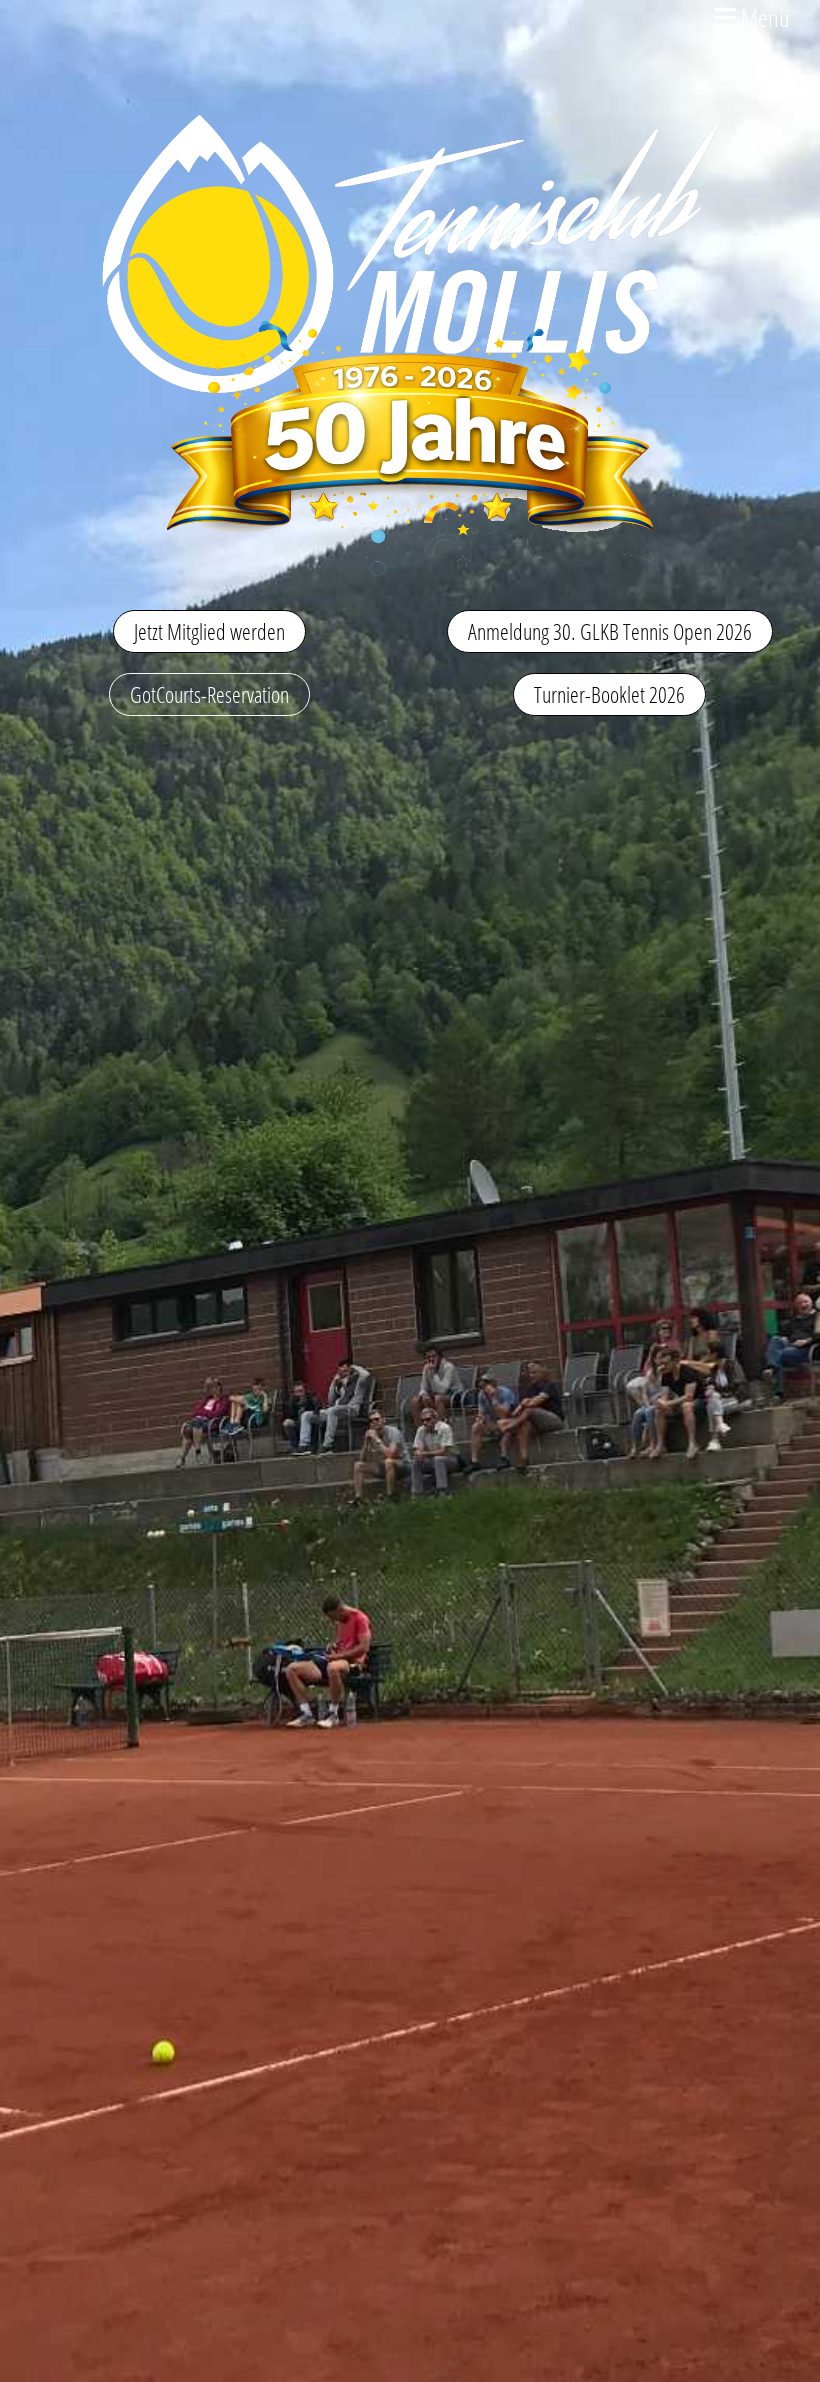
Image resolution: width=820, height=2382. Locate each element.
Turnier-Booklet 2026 (609, 694)
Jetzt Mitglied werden (209, 631)
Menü (763, 17)
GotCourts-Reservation (209, 694)
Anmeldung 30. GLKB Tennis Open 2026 (610, 631)
